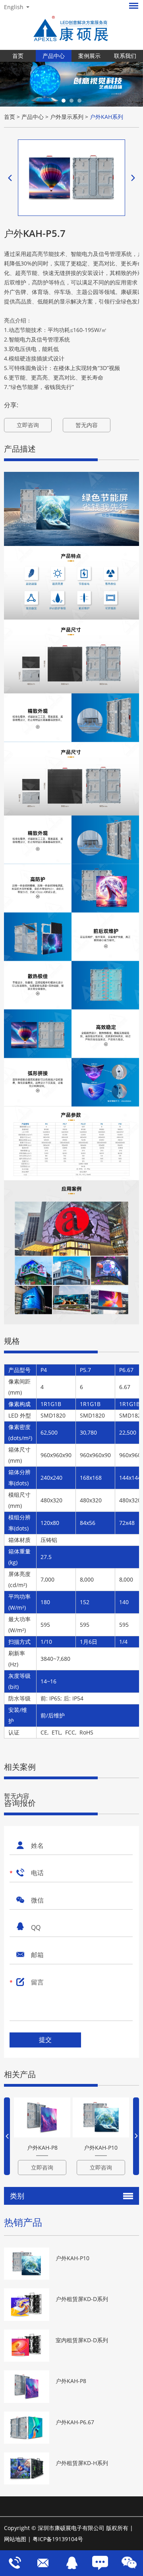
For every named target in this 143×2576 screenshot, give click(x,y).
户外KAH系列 (106, 117)
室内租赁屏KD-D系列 (82, 2340)
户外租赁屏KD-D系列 (82, 2299)
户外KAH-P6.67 (75, 2422)
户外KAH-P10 (101, 2148)
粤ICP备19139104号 (58, 2539)
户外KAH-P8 (42, 2148)
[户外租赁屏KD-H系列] (27, 2468)
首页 (18, 56)
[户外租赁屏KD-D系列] (27, 2304)
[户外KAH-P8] (42, 2117)
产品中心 (54, 56)
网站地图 (15, 2539)
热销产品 (23, 2222)
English (14, 7)
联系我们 (125, 56)
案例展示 (89, 56)
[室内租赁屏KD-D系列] (27, 2346)
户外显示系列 (67, 117)
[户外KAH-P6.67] (27, 2428)
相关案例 (20, 1767)
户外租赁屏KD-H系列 (82, 2463)
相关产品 (20, 2074)
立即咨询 (28, 425)
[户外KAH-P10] (101, 2117)
